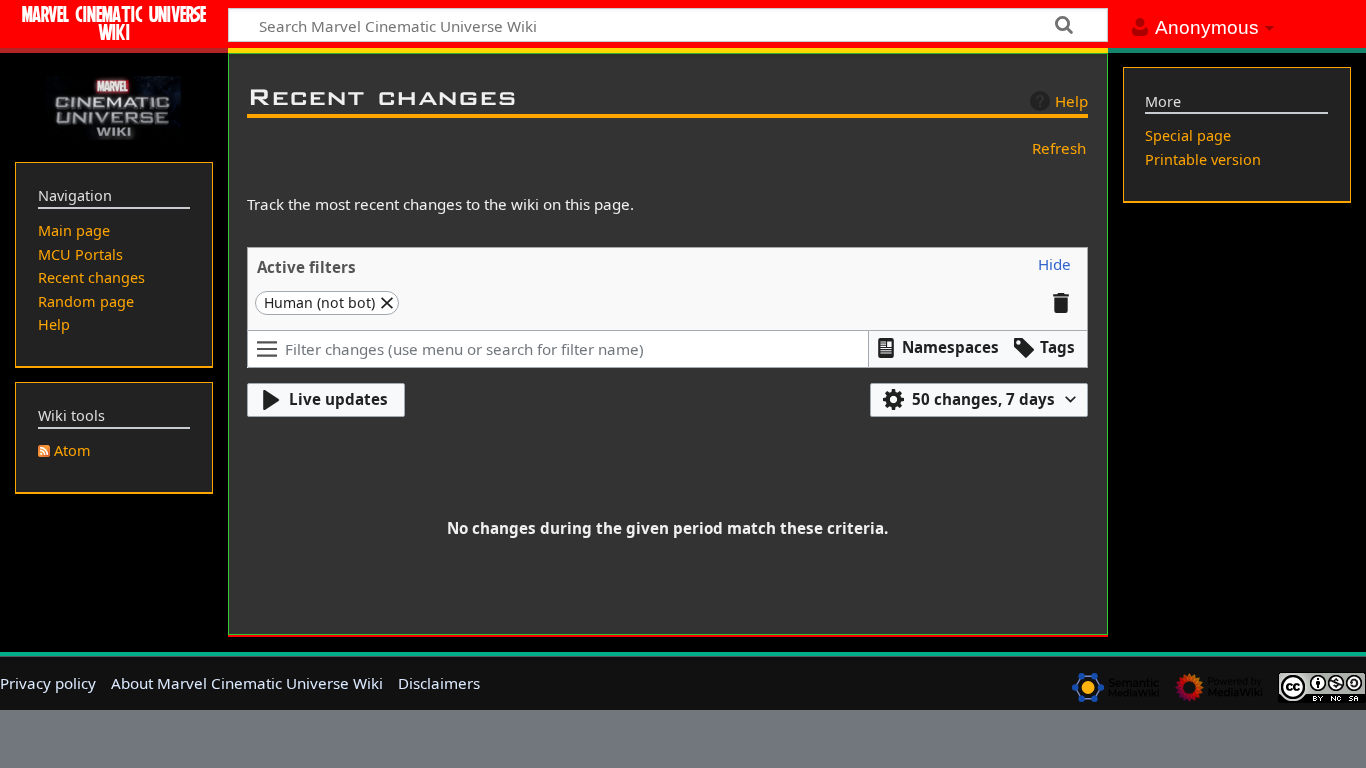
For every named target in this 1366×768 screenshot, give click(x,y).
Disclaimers (439, 683)
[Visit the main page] (114, 105)
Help (1071, 101)
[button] (1054, 265)
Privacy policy (48, 683)
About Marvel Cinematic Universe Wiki (247, 683)
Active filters (306, 267)
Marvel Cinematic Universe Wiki (114, 26)
